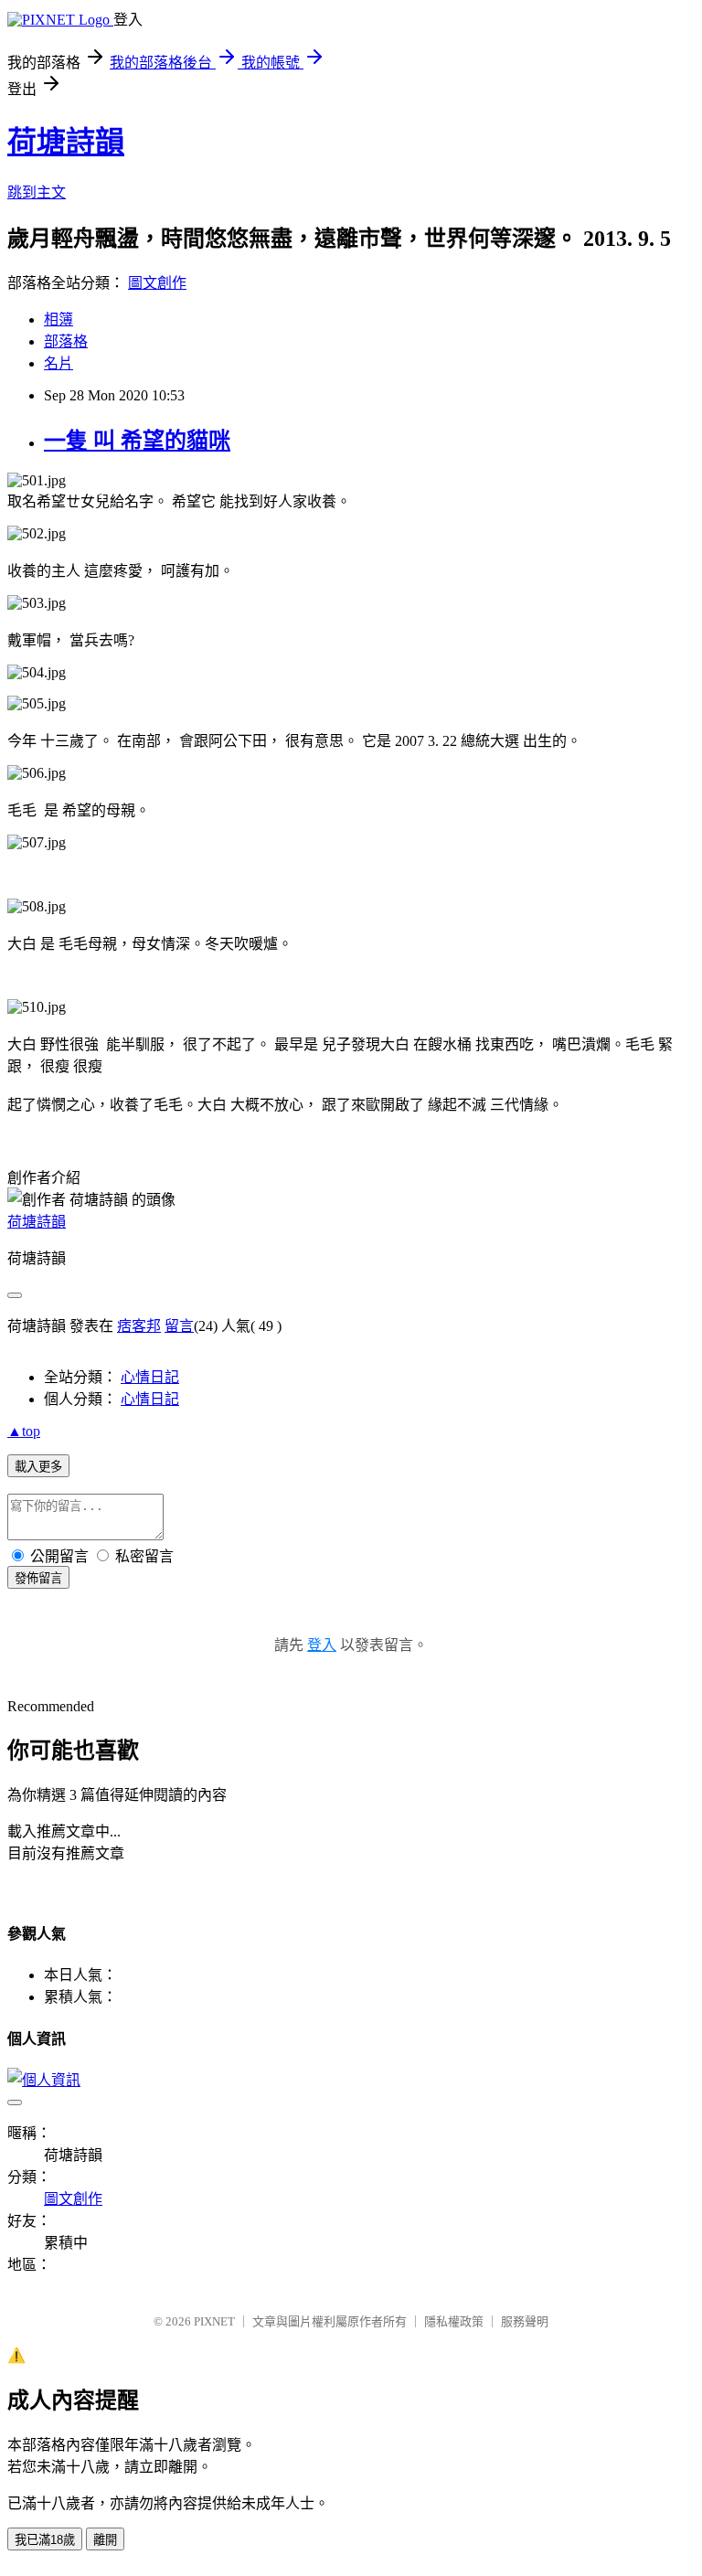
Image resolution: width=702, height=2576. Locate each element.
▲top (24, 1431)
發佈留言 (38, 1578)
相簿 (58, 319)
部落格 (66, 341)
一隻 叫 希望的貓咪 (137, 441)
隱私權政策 (454, 2321)
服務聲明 (525, 2321)
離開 (105, 2540)
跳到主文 (37, 192)
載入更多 (38, 1467)
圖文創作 (157, 283)
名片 (58, 363)
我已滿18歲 (45, 2540)
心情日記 (150, 1377)
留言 (179, 1326)
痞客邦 (139, 1326)
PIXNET (214, 2321)
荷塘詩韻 (66, 142)
